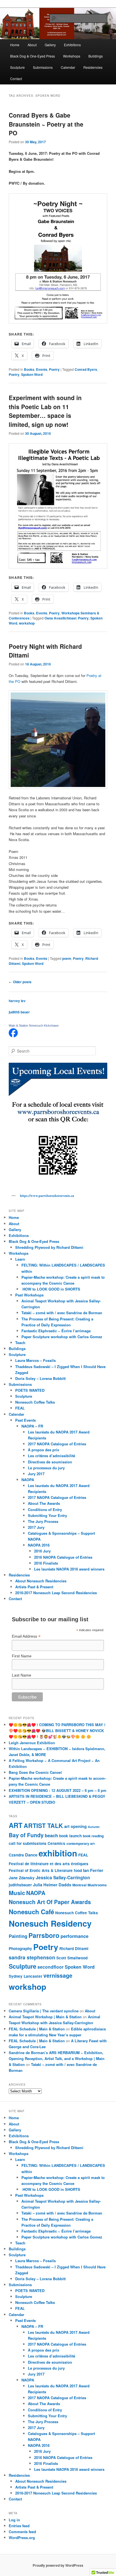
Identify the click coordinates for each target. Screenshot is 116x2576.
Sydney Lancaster (25, 1976)
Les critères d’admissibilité (52, 1456)
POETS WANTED (30, 1390)
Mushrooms (97, 1885)
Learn (20, 1259)
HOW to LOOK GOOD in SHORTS (51, 1289)
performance (74, 1936)
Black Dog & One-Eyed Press (33, 56)
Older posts (20, 982)
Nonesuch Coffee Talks (35, 1402)
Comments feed (22, 2532)
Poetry (54, 369)
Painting (18, 1936)
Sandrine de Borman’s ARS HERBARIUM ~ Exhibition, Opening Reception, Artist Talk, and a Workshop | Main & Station (57, 2058)
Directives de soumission (50, 1462)
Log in (14, 2520)
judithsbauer (20, 1885)
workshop (27, 623)
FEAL (20, 1408)
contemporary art (81, 1843)
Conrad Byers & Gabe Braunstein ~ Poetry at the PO (46, 124)
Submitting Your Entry (47, 1515)
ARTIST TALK (43, 1826)
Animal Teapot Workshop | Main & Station (45, 2017)
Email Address (26, 1636)
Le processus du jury (46, 1468)
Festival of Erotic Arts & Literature (41, 1870)
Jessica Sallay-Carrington (63, 1877)
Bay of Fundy (26, 1835)
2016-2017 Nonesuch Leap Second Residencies (56, 1593)
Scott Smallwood (72, 1958)
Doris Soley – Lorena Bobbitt (40, 1378)
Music (17, 1893)
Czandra (16, 1855)
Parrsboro (44, 1935)
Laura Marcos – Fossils (35, 1360)
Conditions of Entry (45, 1509)
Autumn (94, 1827)
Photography (20, 1948)
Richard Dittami (74, 1948)
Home (15, 45)
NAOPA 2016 (39, 1545)
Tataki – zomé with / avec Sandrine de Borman (62, 1313)
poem (67, 958)
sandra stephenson (32, 1957)
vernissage (58, 1975)
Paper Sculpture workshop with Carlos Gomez (62, 1337)
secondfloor (51, 1967)
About (32, 45)
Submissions (43, 67)
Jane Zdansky (22, 1878)
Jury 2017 (36, 1474)
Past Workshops (29, 1295)
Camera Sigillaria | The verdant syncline (44, 2011)
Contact (16, 79)
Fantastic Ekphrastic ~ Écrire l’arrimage (56, 1331)
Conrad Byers (86, 369)
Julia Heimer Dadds (52, 1885)
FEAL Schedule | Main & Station (37, 2029)
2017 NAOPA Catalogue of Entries (57, 1444)
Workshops (72, 56)
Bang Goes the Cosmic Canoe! (36, 1772)
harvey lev (17, 1001)
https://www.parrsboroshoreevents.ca (47, 1196)
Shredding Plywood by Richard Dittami (49, 1247)
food (78, 1870)
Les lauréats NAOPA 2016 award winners (69, 1569)
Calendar (68, 67)
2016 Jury (42, 1551)
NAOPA (28, 1480)
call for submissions (28, 1843)
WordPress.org (22, 2538)
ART (16, 1825)
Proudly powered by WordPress (58, 2565)
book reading (93, 1836)
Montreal (79, 1885)
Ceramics (56, 1843)
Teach (20, 1343)
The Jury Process (43, 1521)
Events (42, 369)
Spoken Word (32, 374)
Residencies (93, 67)
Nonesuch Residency (50, 1923)
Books (29, 369)
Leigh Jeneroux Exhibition (32, 1743)
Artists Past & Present (34, 1587)
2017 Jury (36, 1527)
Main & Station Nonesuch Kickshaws (34, 1025)
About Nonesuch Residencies (41, 1581)
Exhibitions (72, 45)
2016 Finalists (46, 1563)
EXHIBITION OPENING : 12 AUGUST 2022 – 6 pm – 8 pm (58, 1790)
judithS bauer (19, 1012)
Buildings (96, 56)
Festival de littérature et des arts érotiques (49, 1864)
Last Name (22, 1675)
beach (51, 1835)
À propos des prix (43, 1450)
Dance (31, 1855)
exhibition (58, 1853)
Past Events (25, 1420)
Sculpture (17, 67)
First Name (22, 1656)
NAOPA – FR (32, 1426)
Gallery (50, 45)
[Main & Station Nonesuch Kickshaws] (13, 1036)
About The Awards (44, 1503)
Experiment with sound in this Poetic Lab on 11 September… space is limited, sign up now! (45, 411)
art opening (75, 1826)
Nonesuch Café (31, 1912)
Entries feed (19, 2526)
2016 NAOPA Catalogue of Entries (63, 1557)
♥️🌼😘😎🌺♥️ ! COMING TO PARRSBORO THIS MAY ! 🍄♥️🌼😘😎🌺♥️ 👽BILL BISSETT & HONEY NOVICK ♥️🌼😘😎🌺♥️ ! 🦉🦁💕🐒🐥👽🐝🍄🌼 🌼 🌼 (57, 1731)
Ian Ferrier (93, 1870)
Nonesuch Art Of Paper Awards (50, 1902)
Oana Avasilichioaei (60, 618)
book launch (70, 1836)
